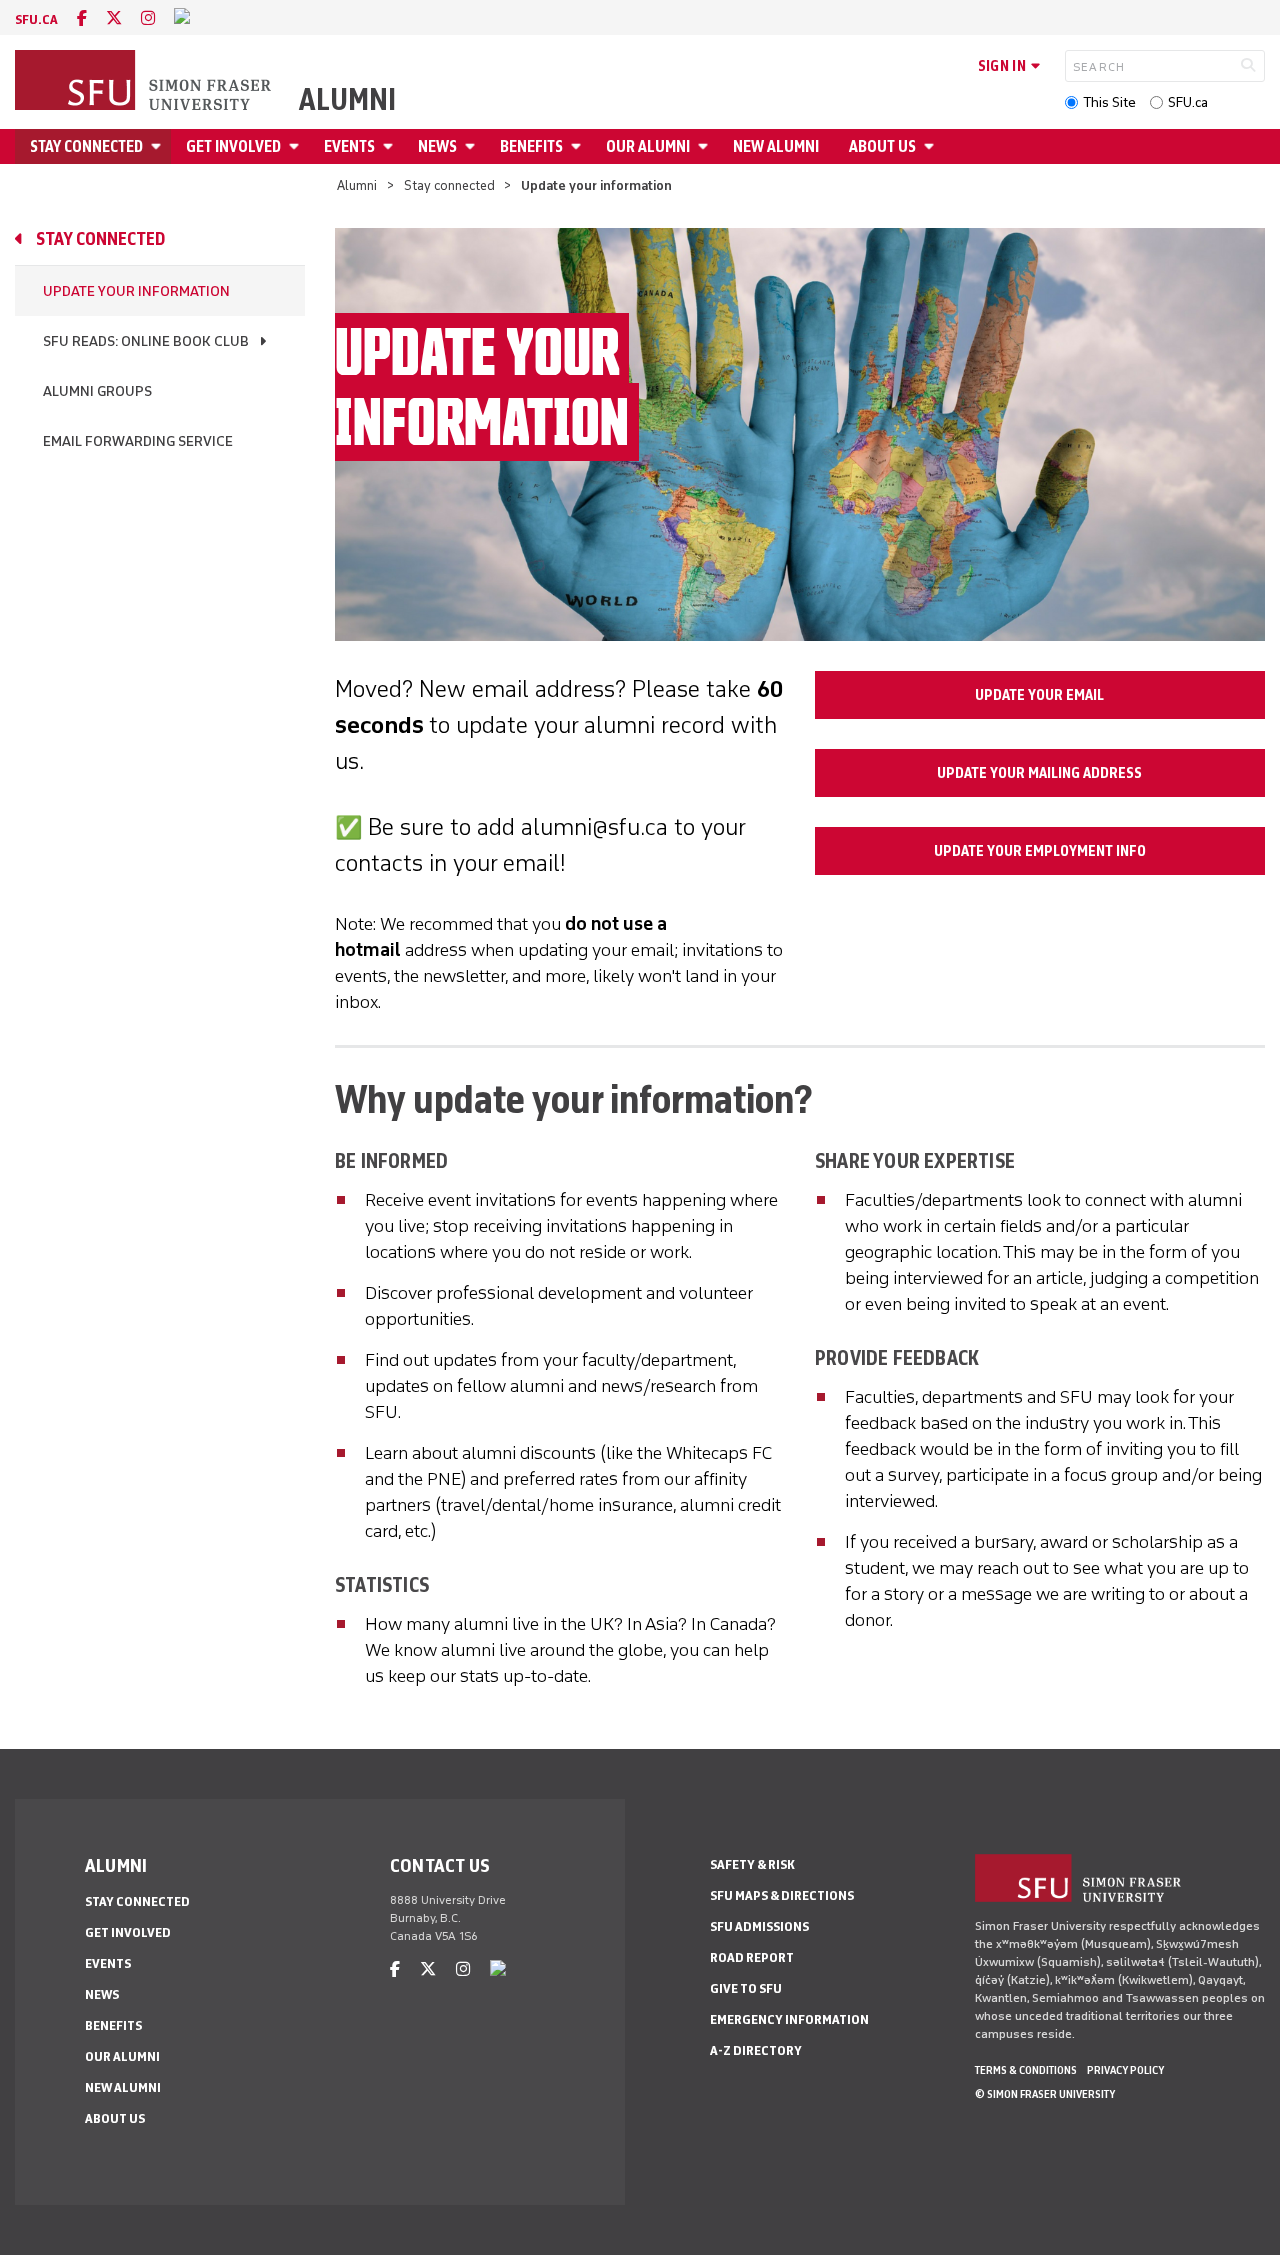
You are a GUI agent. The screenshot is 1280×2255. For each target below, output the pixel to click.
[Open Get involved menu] (297, 146)
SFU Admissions (759, 1926)
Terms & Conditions (1026, 2070)
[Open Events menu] (391, 146)
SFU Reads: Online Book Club (146, 341)
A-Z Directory (756, 2050)
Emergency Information (789, 2019)
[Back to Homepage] (145, 82)
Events (349, 146)
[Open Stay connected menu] (159, 146)
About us (882, 146)
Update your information (136, 291)
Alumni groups (97, 391)
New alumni (776, 146)
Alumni (347, 100)
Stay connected (86, 146)
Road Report (752, 1957)
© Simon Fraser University (1045, 2094)
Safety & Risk (752, 1864)
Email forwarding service (138, 441)
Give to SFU (746, 1988)
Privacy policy (1125, 2070)
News (437, 146)
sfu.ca (36, 19)
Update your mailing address (1039, 773)
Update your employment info (1040, 851)
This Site (1109, 102)
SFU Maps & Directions (782, 1895)
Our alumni (648, 146)
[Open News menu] (473, 146)
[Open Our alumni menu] (706, 146)
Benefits (531, 146)
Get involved (233, 146)
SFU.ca (1188, 102)
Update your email (1039, 695)
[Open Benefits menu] (579, 146)
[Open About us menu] (932, 146)
